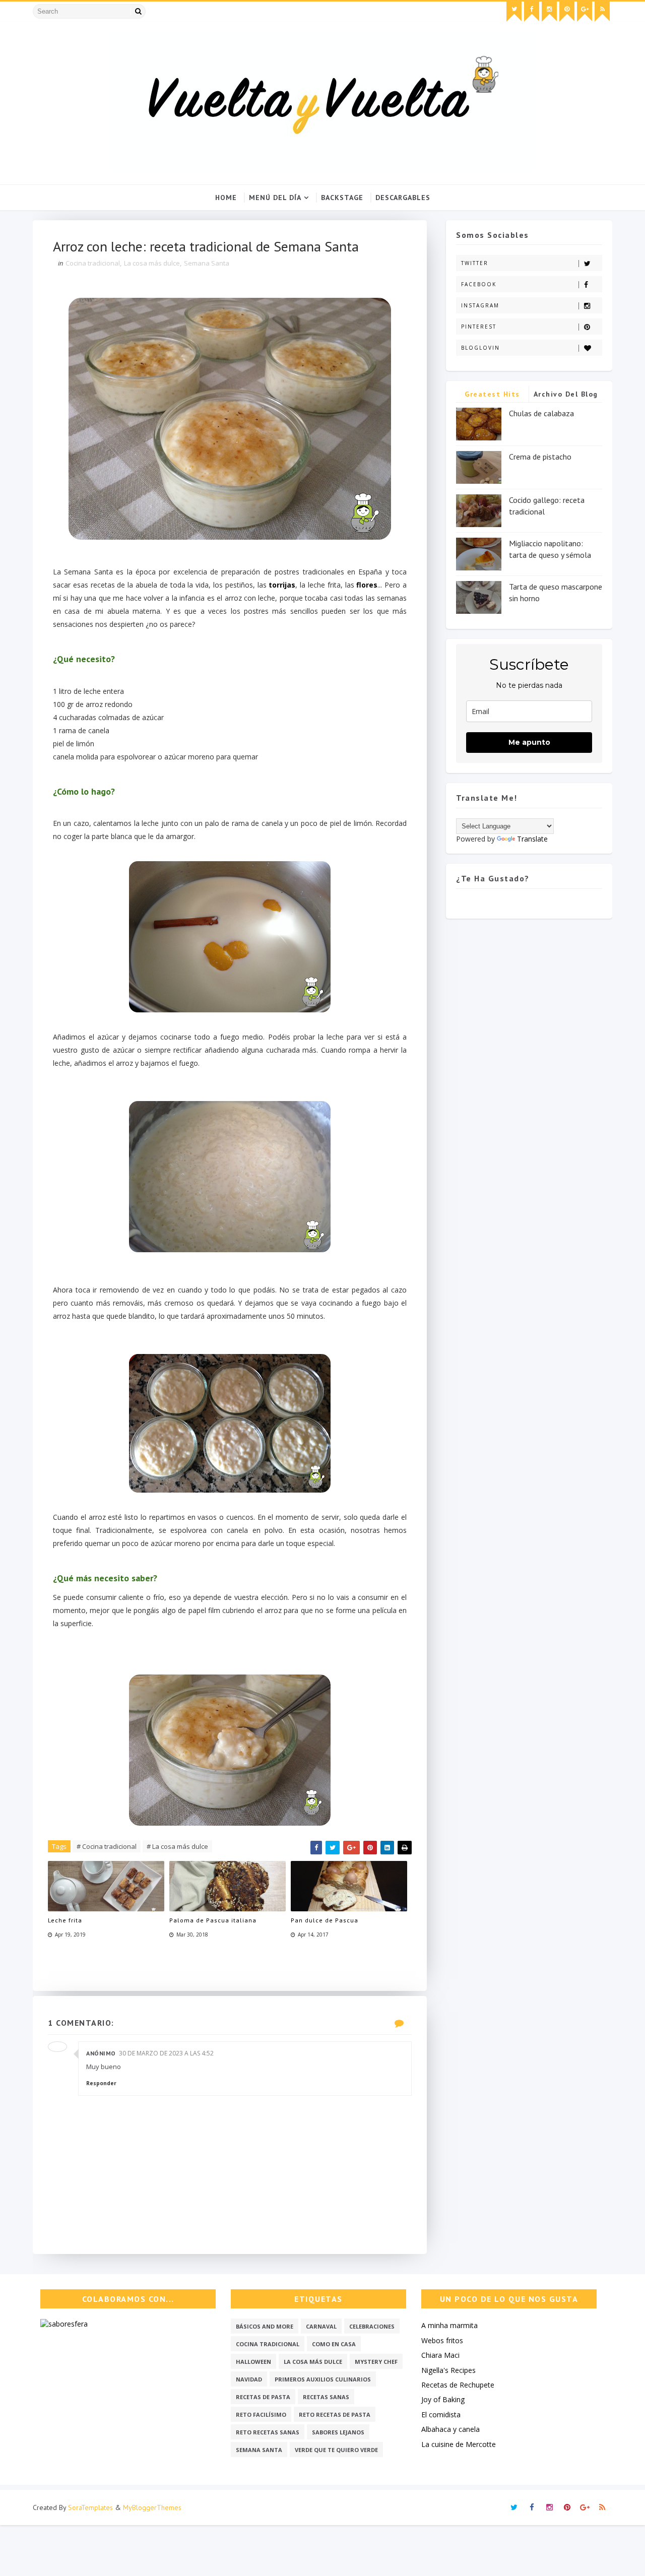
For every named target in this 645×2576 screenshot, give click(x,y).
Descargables (403, 198)
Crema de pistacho (540, 457)
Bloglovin (480, 348)
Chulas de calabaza (541, 413)
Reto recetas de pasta (335, 2414)
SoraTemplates (90, 2507)
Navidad (249, 2379)
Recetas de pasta (263, 2397)
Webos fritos (442, 2340)
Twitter (475, 263)
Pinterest (479, 327)
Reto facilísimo (261, 2414)
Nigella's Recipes (448, 2370)
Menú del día (275, 198)
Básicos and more (265, 2326)
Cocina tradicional (93, 263)
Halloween (253, 2362)
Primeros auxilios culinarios (323, 2379)
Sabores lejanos (338, 2432)
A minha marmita (449, 2325)
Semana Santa (207, 263)
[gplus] (585, 12)
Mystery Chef (376, 2362)
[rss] (602, 12)
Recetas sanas (326, 2397)
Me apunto (529, 742)
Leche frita (65, 1920)
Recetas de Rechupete (458, 2385)
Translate (532, 839)
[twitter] (514, 12)
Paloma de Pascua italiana (213, 1920)
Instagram (480, 305)
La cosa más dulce (152, 263)
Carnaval (321, 2326)
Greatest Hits (492, 394)
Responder (101, 2083)
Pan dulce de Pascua (325, 1920)
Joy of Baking (443, 2399)
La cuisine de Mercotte (459, 2444)
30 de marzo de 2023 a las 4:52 (166, 2053)
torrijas (282, 585)
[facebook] (532, 12)
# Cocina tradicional (107, 1846)
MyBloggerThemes (152, 2507)
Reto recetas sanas (268, 2432)
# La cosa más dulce (177, 1846)
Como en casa (334, 2344)
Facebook (479, 284)
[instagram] (549, 12)
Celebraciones (372, 2326)
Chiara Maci (440, 2355)
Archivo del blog (566, 394)
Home (226, 198)
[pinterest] (567, 12)
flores (367, 585)
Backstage (342, 198)
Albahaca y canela (450, 2429)
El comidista (441, 2414)
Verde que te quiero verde (336, 2450)
